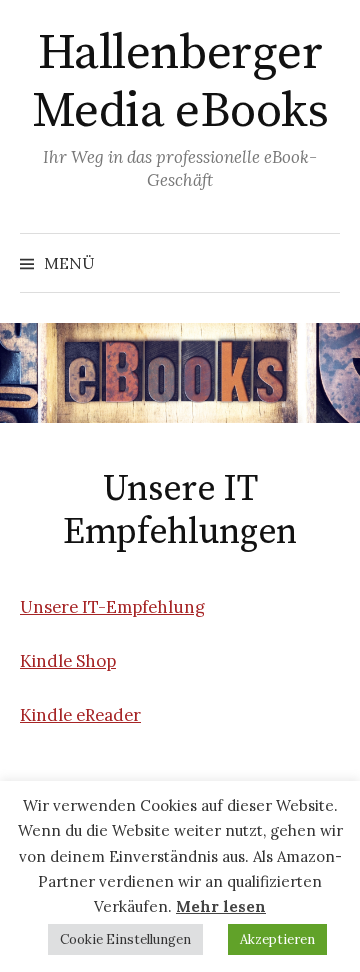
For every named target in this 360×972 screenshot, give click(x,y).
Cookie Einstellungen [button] (125, 939)
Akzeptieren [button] (277, 939)
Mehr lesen (221, 906)
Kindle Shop (68, 661)
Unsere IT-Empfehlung (112, 607)
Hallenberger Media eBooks (180, 82)
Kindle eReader (80, 715)
